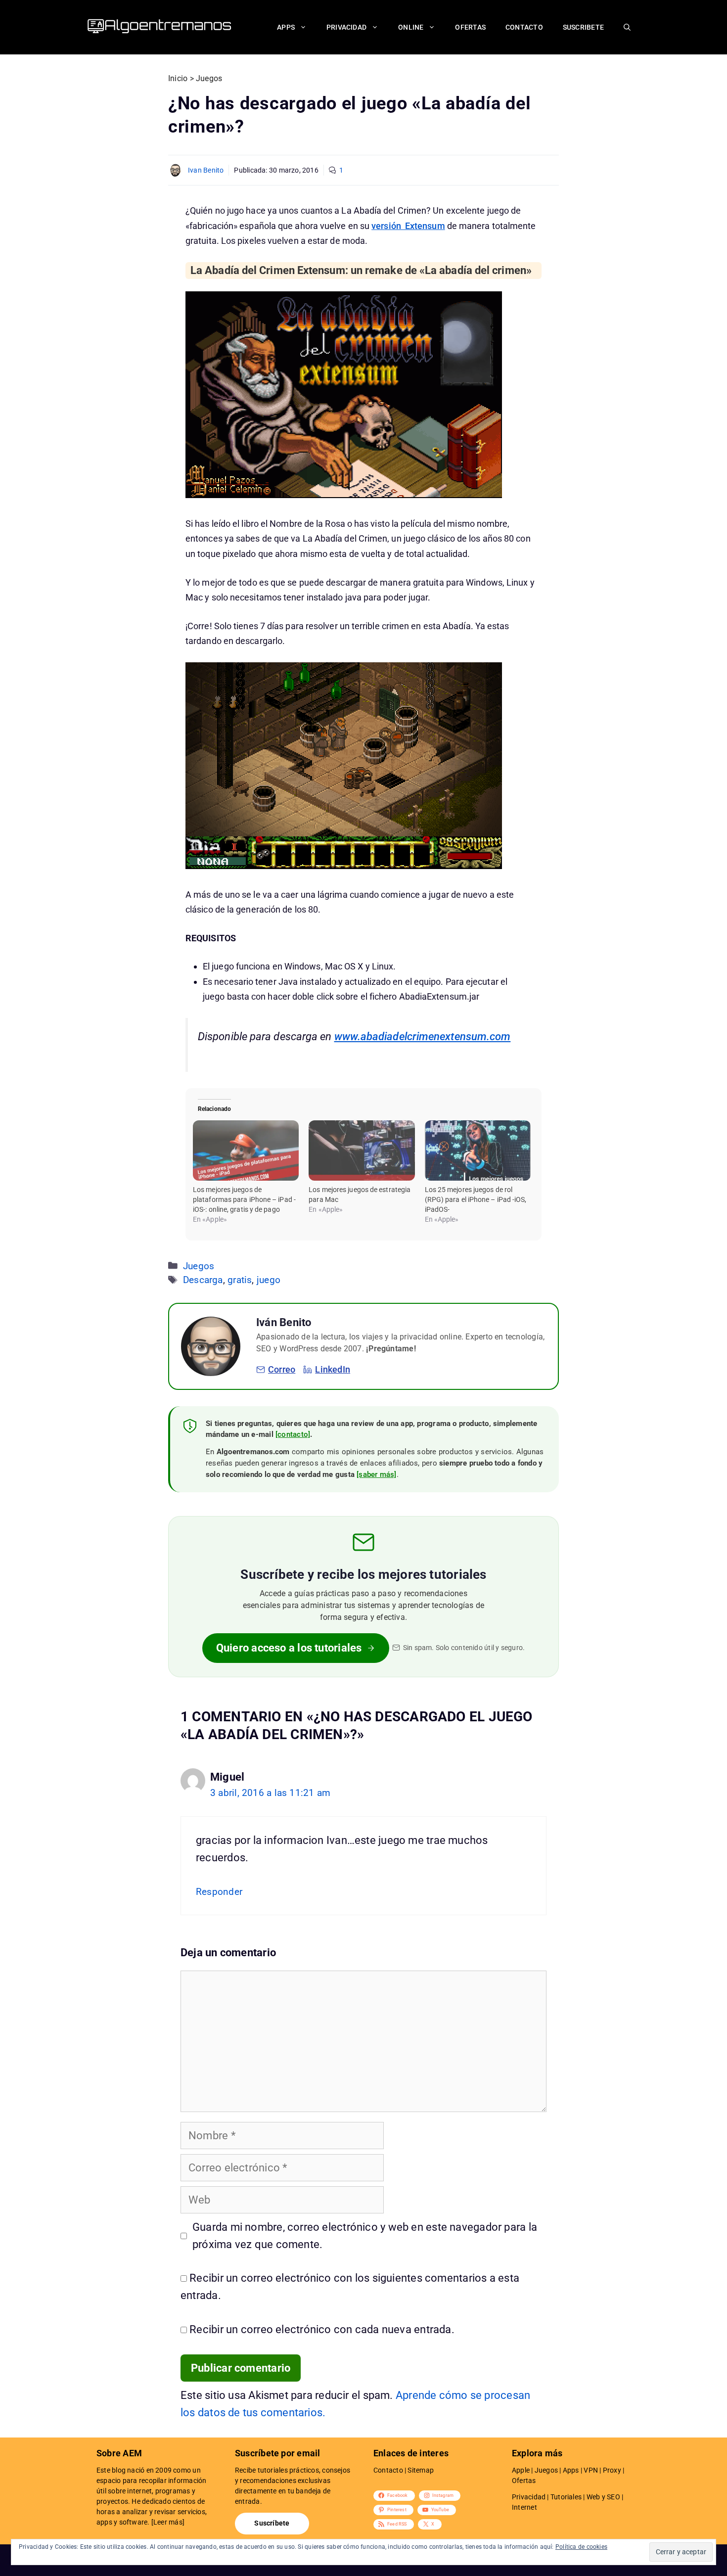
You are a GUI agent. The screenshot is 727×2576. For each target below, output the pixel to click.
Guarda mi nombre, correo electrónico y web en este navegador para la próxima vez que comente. (365, 2236)
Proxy (612, 2470)
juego (269, 1280)
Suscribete (583, 27)
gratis (240, 1280)
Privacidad (346, 27)
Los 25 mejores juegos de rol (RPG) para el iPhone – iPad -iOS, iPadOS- (476, 1199)
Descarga (203, 1280)
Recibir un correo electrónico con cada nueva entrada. (322, 2329)
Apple (521, 2470)
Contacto (524, 27)
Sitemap (421, 2470)
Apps (286, 27)
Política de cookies (581, 2547)
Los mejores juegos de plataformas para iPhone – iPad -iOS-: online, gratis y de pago (244, 1199)
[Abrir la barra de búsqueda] (627, 27)
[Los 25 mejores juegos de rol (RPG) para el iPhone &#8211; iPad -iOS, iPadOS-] (478, 1150)
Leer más (168, 2522)
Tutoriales (566, 2497)
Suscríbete (272, 2523)
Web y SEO (603, 2497)
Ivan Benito (206, 170)
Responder (219, 1892)
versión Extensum (408, 226)
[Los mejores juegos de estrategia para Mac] (362, 1150)
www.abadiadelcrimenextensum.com (423, 1036)
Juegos (199, 1266)
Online (411, 27)
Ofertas (470, 27)
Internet (524, 2507)
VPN (591, 2470)
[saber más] (376, 1474)
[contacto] (293, 1434)
